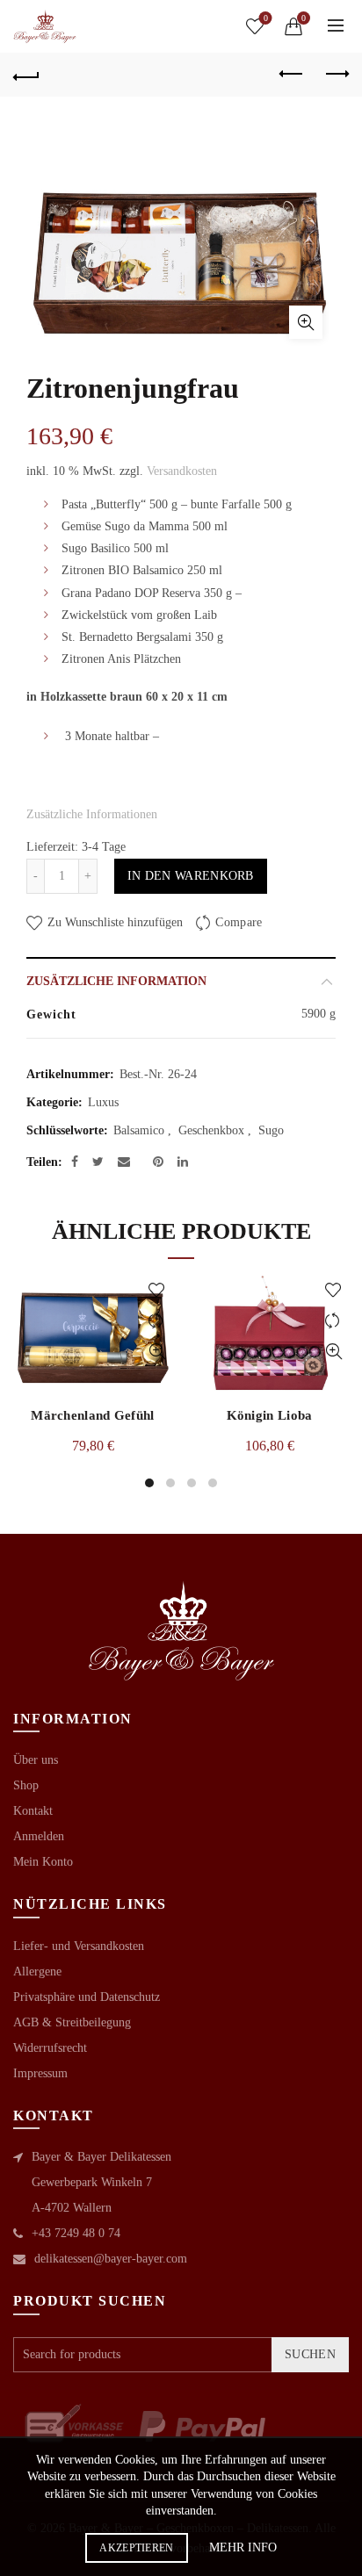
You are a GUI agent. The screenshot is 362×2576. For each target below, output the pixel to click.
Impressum (40, 2073)
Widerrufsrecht (50, 2048)
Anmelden (39, 1836)
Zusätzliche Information (116, 981)
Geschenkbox (211, 1130)
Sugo (271, 1130)
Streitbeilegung (93, 2022)
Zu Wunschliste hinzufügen (113, 922)
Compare (239, 922)
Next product (336, 75)
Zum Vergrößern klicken (306, 322)
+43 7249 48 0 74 (76, 2233)
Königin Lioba (270, 1415)
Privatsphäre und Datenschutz (87, 1997)
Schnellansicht (157, 1352)
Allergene (37, 1972)
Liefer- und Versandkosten (79, 1946)
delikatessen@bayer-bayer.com (111, 2259)
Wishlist (266, 18)
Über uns (36, 1760)
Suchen (310, 2354)
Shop (26, 1785)
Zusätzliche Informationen (92, 814)
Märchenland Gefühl (92, 1415)
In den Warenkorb (191, 876)
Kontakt (33, 1811)
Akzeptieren (136, 2548)
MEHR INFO (243, 2547)
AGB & (34, 2022)
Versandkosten (182, 471)
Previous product (292, 75)
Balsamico (139, 1130)
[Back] (26, 75)
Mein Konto (43, 1862)
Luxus (103, 1102)
